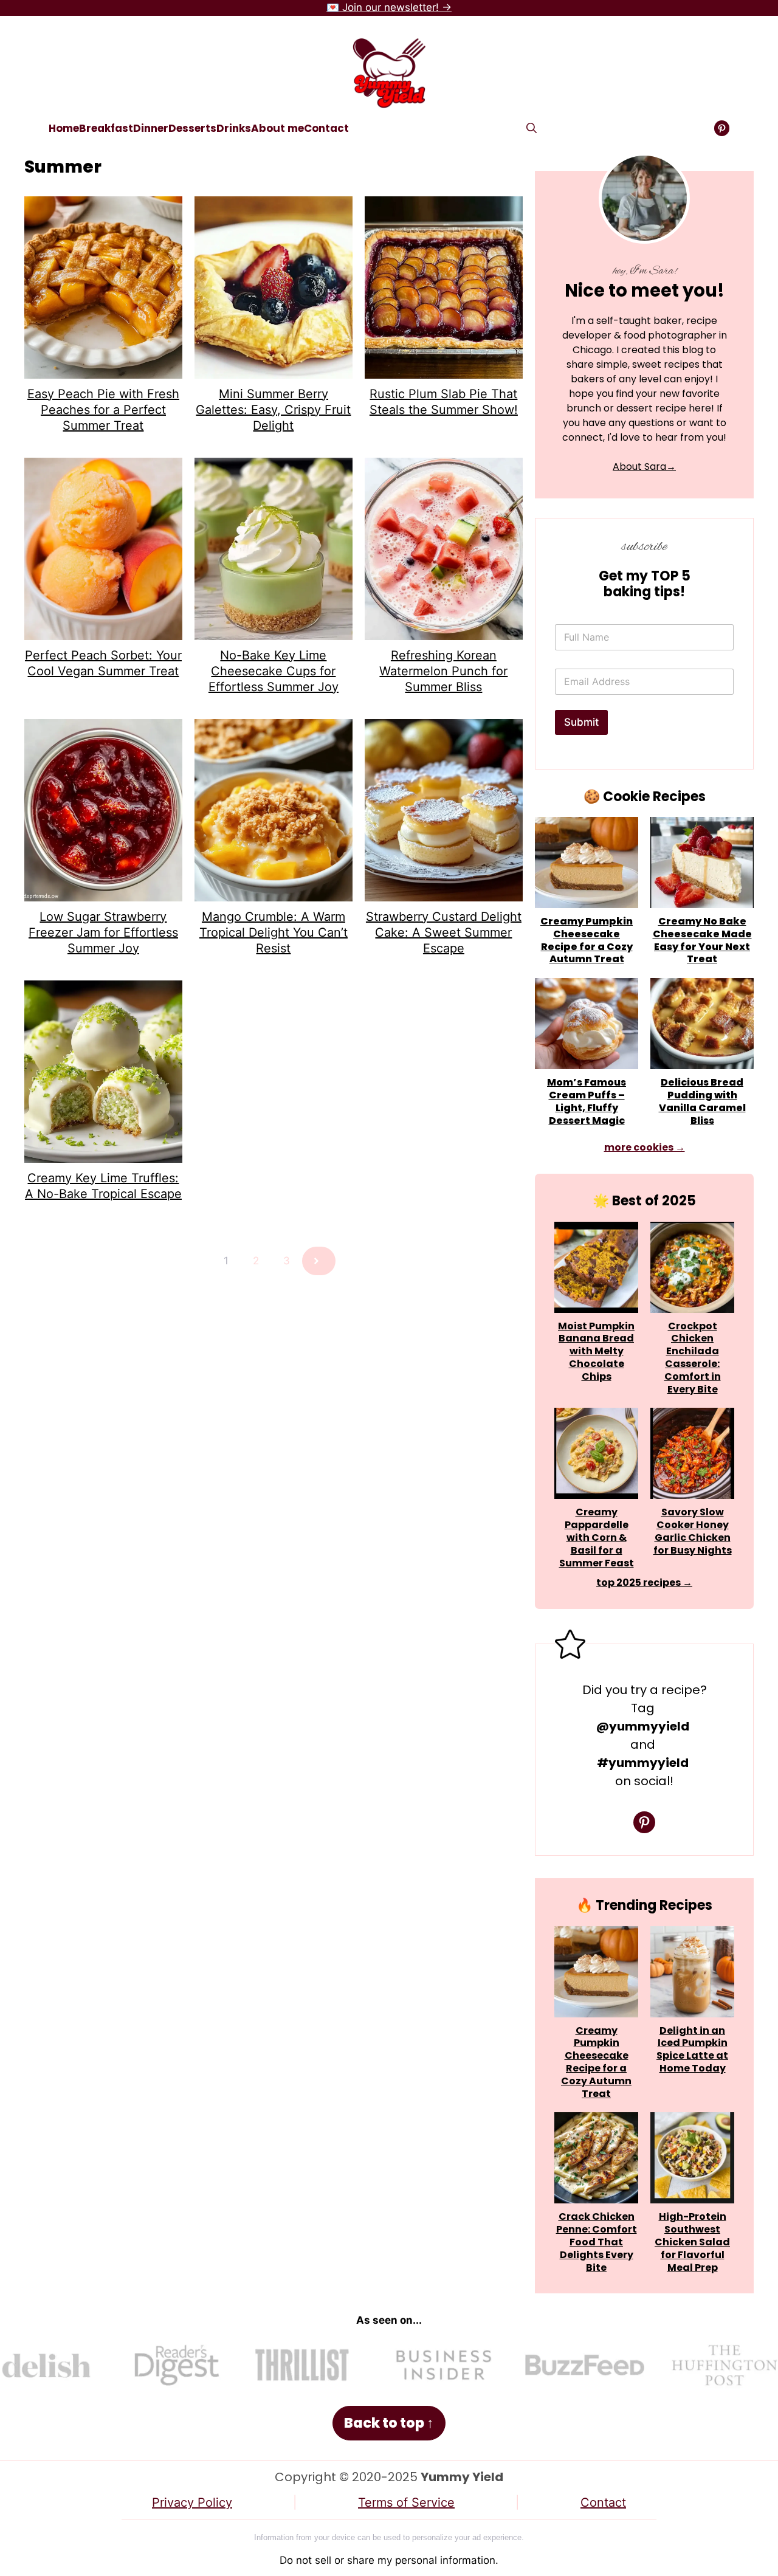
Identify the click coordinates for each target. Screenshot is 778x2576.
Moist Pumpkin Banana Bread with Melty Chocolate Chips (596, 1352)
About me (277, 128)
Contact (326, 128)
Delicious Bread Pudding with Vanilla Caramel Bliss (702, 1102)
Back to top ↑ (389, 2423)
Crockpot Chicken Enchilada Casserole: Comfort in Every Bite (693, 1358)
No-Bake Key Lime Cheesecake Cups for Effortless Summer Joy (274, 671)
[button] (532, 128)
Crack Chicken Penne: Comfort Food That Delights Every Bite (597, 2242)
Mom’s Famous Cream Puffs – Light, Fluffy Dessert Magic (587, 1102)
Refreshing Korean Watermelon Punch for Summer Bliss (443, 671)
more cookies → (645, 1147)
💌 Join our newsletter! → (389, 7)
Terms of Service (406, 2502)
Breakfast (106, 128)
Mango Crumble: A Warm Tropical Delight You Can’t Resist (274, 932)
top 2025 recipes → (644, 1582)
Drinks (234, 128)
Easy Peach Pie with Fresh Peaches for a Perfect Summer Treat (103, 410)
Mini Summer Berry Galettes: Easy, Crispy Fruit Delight (273, 410)
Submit (581, 722)
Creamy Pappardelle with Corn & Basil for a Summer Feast (597, 1538)
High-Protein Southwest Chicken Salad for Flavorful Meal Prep (692, 2242)
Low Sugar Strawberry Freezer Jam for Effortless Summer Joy (103, 932)
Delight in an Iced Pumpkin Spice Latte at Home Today (692, 2050)
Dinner (151, 128)
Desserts (192, 128)
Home (64, 128)
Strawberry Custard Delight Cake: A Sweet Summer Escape (444, 932)
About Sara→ (644, 467)
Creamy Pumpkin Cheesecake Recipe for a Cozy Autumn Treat (587, 941)
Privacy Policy (192, 2502)
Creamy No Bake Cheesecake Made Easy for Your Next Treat (702, 941)
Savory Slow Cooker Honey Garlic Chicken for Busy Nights (693, 1531)
